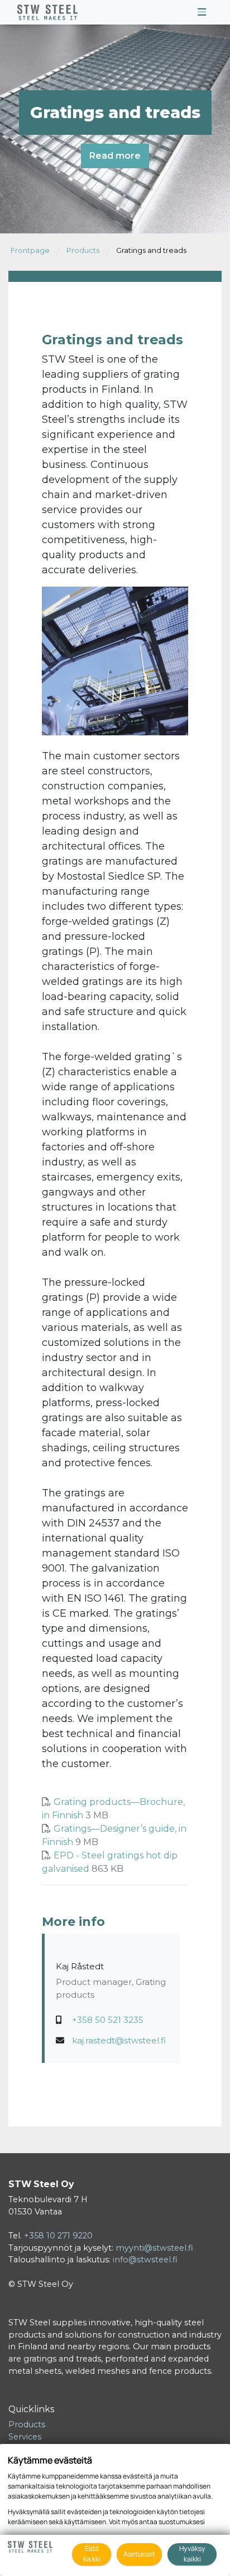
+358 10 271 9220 (58, 2236)
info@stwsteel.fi (145, 2260)
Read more (115, 156)
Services (25, 2437)
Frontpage (30, 250)
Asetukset (139, 2554)
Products (83, 250)
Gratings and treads (151, 250)
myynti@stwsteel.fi (154, 2248)
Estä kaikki (92, 2554)
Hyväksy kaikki (192, 2554)
